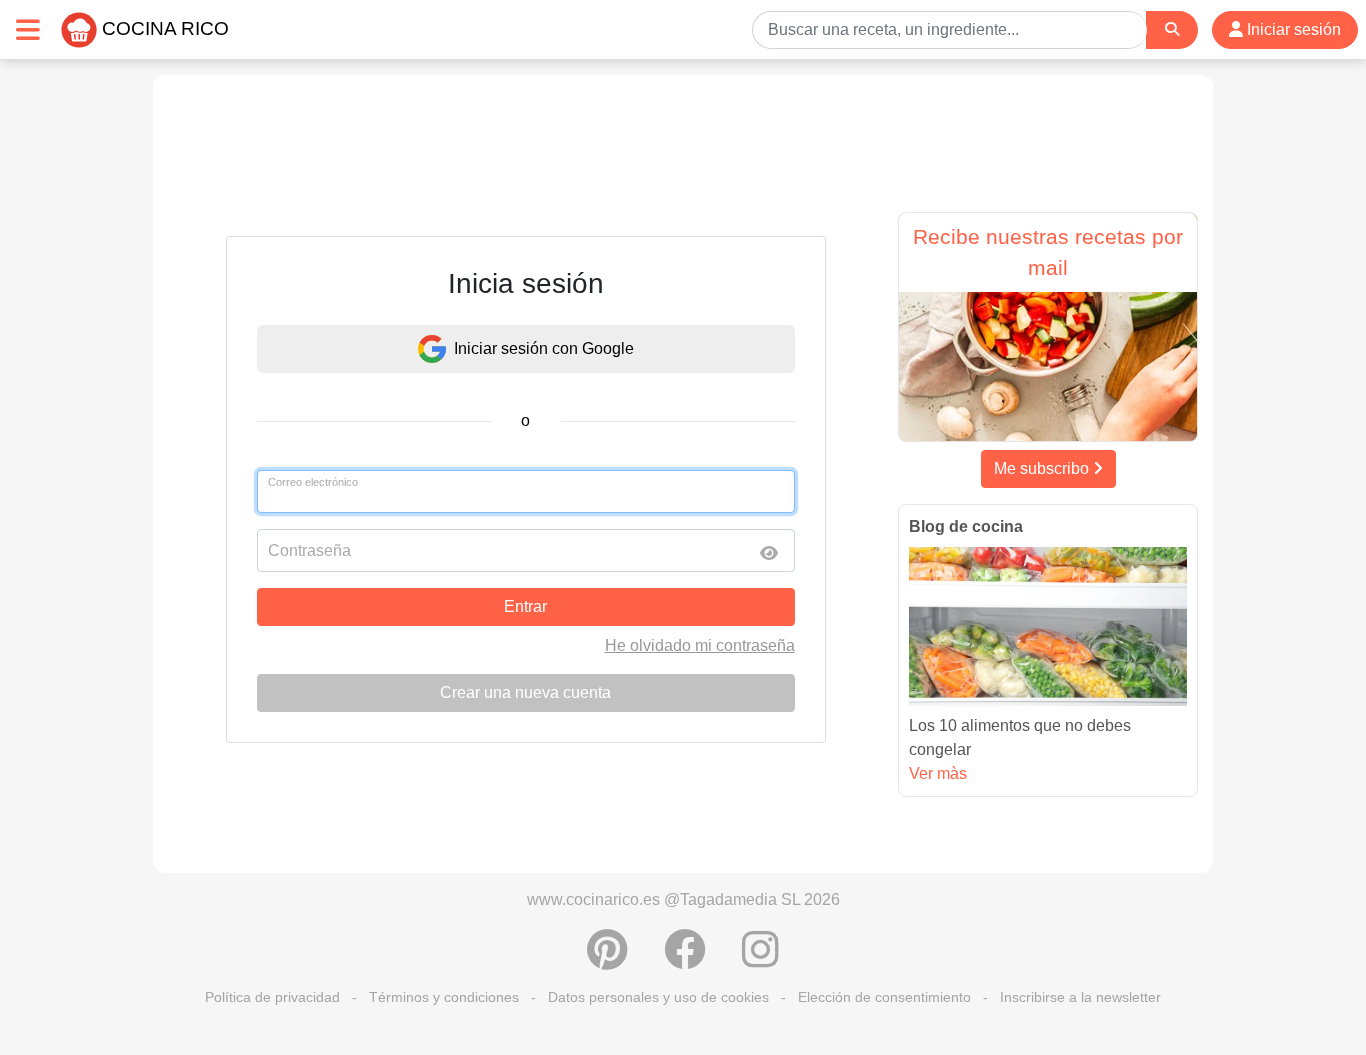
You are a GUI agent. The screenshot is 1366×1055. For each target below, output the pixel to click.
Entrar (525, 606)
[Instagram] (760, 960)
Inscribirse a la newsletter (1080, 997)
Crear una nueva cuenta (525, 692)
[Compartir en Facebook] (685, 960)
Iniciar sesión (1292, 29)
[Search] (1172, 29)
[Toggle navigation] (28, 29)
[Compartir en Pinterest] (607, 960)
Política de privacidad (272, 997)
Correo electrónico (313, 482)
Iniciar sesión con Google (544, 348)
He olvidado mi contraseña (700, 645)
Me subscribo (1043, 468)
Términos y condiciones (444, 997)
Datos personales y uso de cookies (658, 997)
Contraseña (309, 550)
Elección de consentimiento (884, 997)
